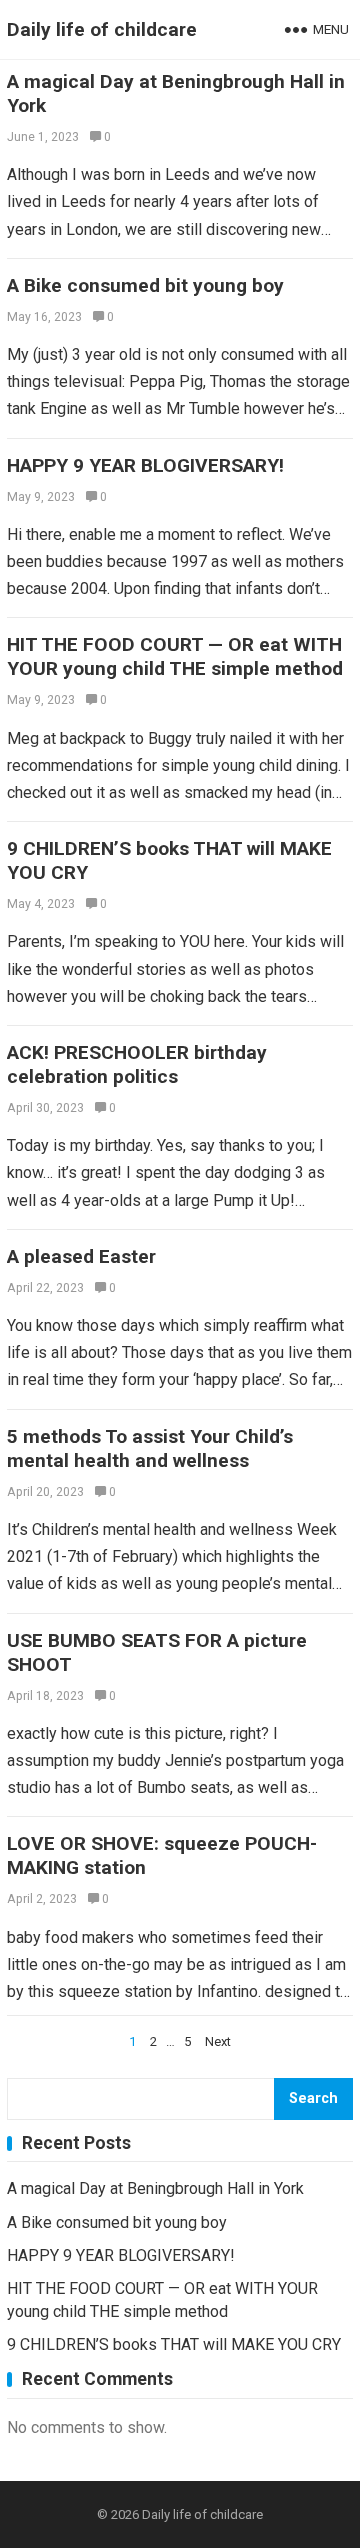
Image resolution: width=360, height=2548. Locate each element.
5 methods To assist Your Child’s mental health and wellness (150, 1448)
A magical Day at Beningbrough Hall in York (155, 2188)
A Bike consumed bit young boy (145, 285)
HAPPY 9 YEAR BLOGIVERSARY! (145, 465)
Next (218, 2041)
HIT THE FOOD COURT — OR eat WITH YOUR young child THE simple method (175, 656)
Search (313, 2098)
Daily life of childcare (102, 29)
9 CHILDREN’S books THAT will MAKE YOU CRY (174, 2344)
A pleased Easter (81, 1256)
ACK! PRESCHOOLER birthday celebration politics (137, 1064)
